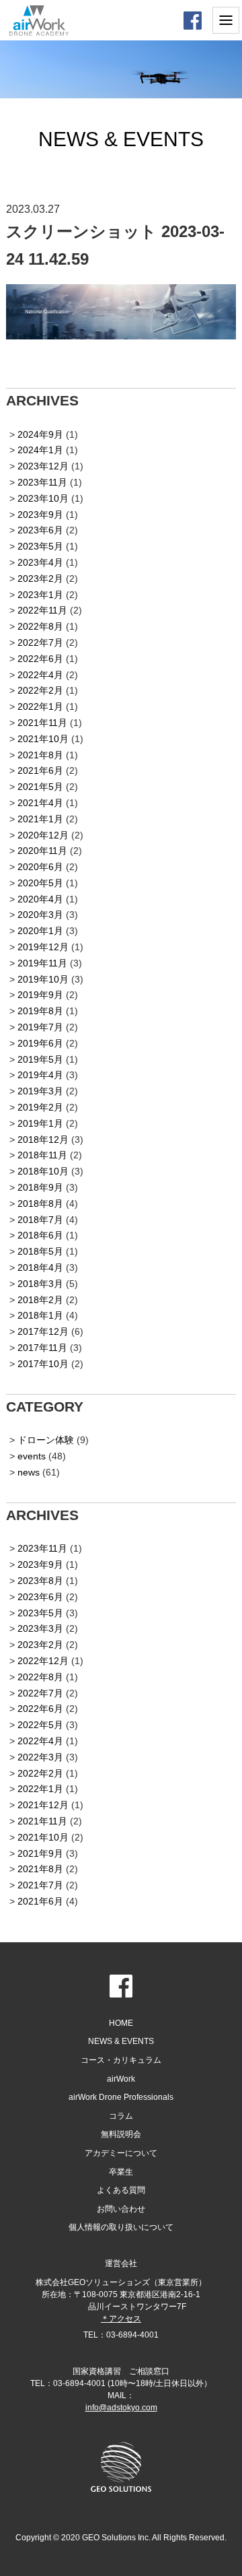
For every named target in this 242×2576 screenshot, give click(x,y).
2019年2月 (40, 1107)
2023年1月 (40, 595)
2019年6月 (40, 1043)
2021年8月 (40, 755)
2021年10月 (43, 739)
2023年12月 (43, 466)
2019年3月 (40, 1091)
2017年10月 (43, 1364)
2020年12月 (43, 835)
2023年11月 (42, 482)
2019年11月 (42, 963)
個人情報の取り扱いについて (121, 2227)
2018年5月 (40, 1251)
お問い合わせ (121, 2209)
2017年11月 (42, 1348)
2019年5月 (40, 1059)
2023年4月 (40, 562)
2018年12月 (43, 1140)
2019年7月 (40, 1027)
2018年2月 (40, 1300)
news (29, 1472)
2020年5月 (40, 883)
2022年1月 (40, 706)
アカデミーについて (121, 2153)
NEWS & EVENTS (121, 2041)
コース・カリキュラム (121, 2060)
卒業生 (121, 2172)
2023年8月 (40, 1581)
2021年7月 (40, 1885)
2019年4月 (40, 1075)
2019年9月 (40, 995)
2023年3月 (40, 1628)
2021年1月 (40, 819)
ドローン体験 (46, 1440)
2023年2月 (40, 579)
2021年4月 (40, 803)
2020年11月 (42, 851)
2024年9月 (40, 434)
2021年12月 (43, 1805)
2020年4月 (40, 899)
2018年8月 (40, 1203)
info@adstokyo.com (121, 2408)
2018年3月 (40, 1284)
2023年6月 (40, 530)
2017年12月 (43, 1331)
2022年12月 (43, 1661)
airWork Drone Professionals (121, 2097)
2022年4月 (40, 675)
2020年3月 (40, 915)
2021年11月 (42, 723)
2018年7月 (40, 1220)
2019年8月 (40, 1011)
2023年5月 (40, 546)
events (32, 1456)
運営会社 (121, 2264)
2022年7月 (40, 642)
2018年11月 (42, 1155)
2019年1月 (40, 1123)
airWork (121, 2079)
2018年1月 (40, 1315)
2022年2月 (40, 690)
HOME (121, 2023)
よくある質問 (121, 2190)
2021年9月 (40, 1853)
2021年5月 (40, 787)
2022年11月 (42, 610)
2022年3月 (40, 1757)
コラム (121, 2116)
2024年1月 (40, 450)
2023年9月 (40, 515)
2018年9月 (40, 1187)
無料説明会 (121, 2134)
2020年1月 (40, 931)
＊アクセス (121, 2319)
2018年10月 (43, 1171)
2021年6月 (40, 770)
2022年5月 (40, 1725)
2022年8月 (40, 626)
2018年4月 (40, 1267)
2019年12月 (43, 947)
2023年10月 (43, 498)
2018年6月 (40, 1235)
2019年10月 (43, 979)
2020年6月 (40, 867)
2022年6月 (40, 659)
